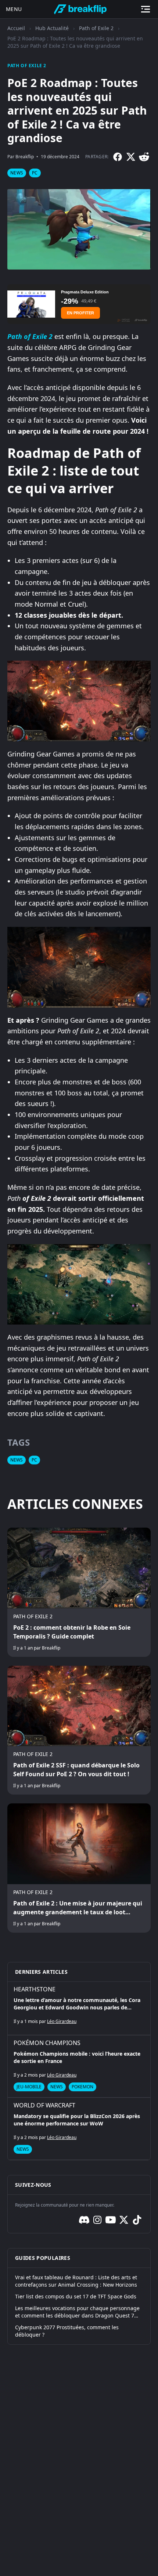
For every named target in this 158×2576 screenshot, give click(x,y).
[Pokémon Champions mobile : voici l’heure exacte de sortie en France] (79, 2066)
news (17, 173)
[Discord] (84, 2220)
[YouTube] (111, 2220)
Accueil (16, 28)
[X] (131, 157)
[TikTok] (137, 2220)
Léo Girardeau (62, 2021)
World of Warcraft (44, 2105)
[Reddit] (144, 157)
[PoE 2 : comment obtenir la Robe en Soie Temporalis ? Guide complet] (79, 1592)
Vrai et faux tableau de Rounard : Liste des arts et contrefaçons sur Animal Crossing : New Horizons (76, 2281)
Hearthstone (35, 1989)
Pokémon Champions (47, 2043)
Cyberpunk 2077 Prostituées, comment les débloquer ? (67, 2331)
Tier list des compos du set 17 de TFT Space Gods (76, 2296)
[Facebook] (118, 157)
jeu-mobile (29, 2087)
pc (35, 173)
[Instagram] (97, 2220)
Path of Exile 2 (96, 28)
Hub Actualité (52, 28)
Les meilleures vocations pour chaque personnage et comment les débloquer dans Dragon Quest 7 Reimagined (77, 2312)
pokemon (82, 2087)
